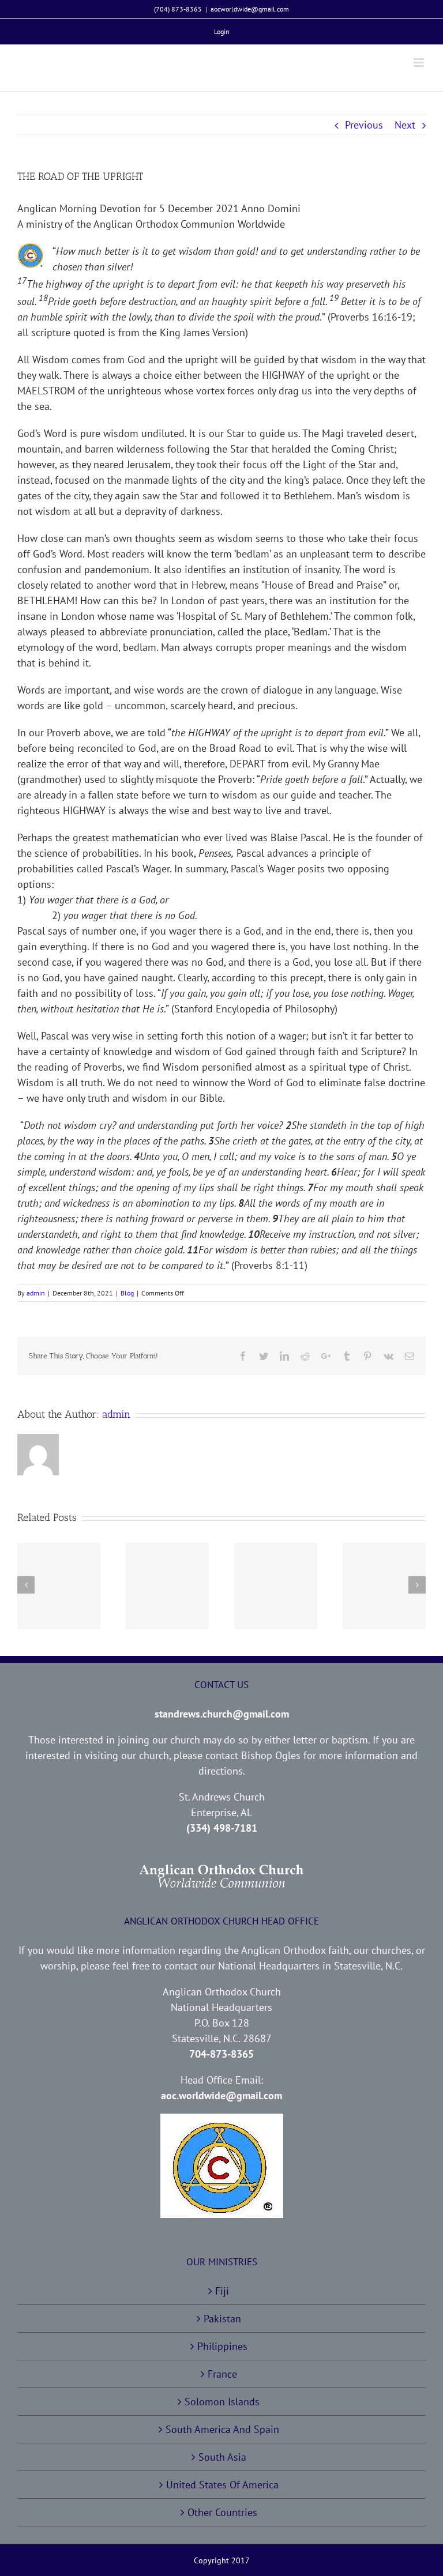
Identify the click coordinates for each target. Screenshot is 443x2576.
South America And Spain (222, 2429)
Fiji (222, 2291)
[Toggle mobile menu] (420, 63)
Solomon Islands (222, 2402)
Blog (127, 1293)
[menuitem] (222, 32)
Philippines (222, 2346)
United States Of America (222, 2485)
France (222, 2374)
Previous (364, 125)
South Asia (222, 2457)
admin (36, 1293)
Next (405, 125)
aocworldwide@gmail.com (250, 9)
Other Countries (222, 2512)
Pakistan (222, 2319)
